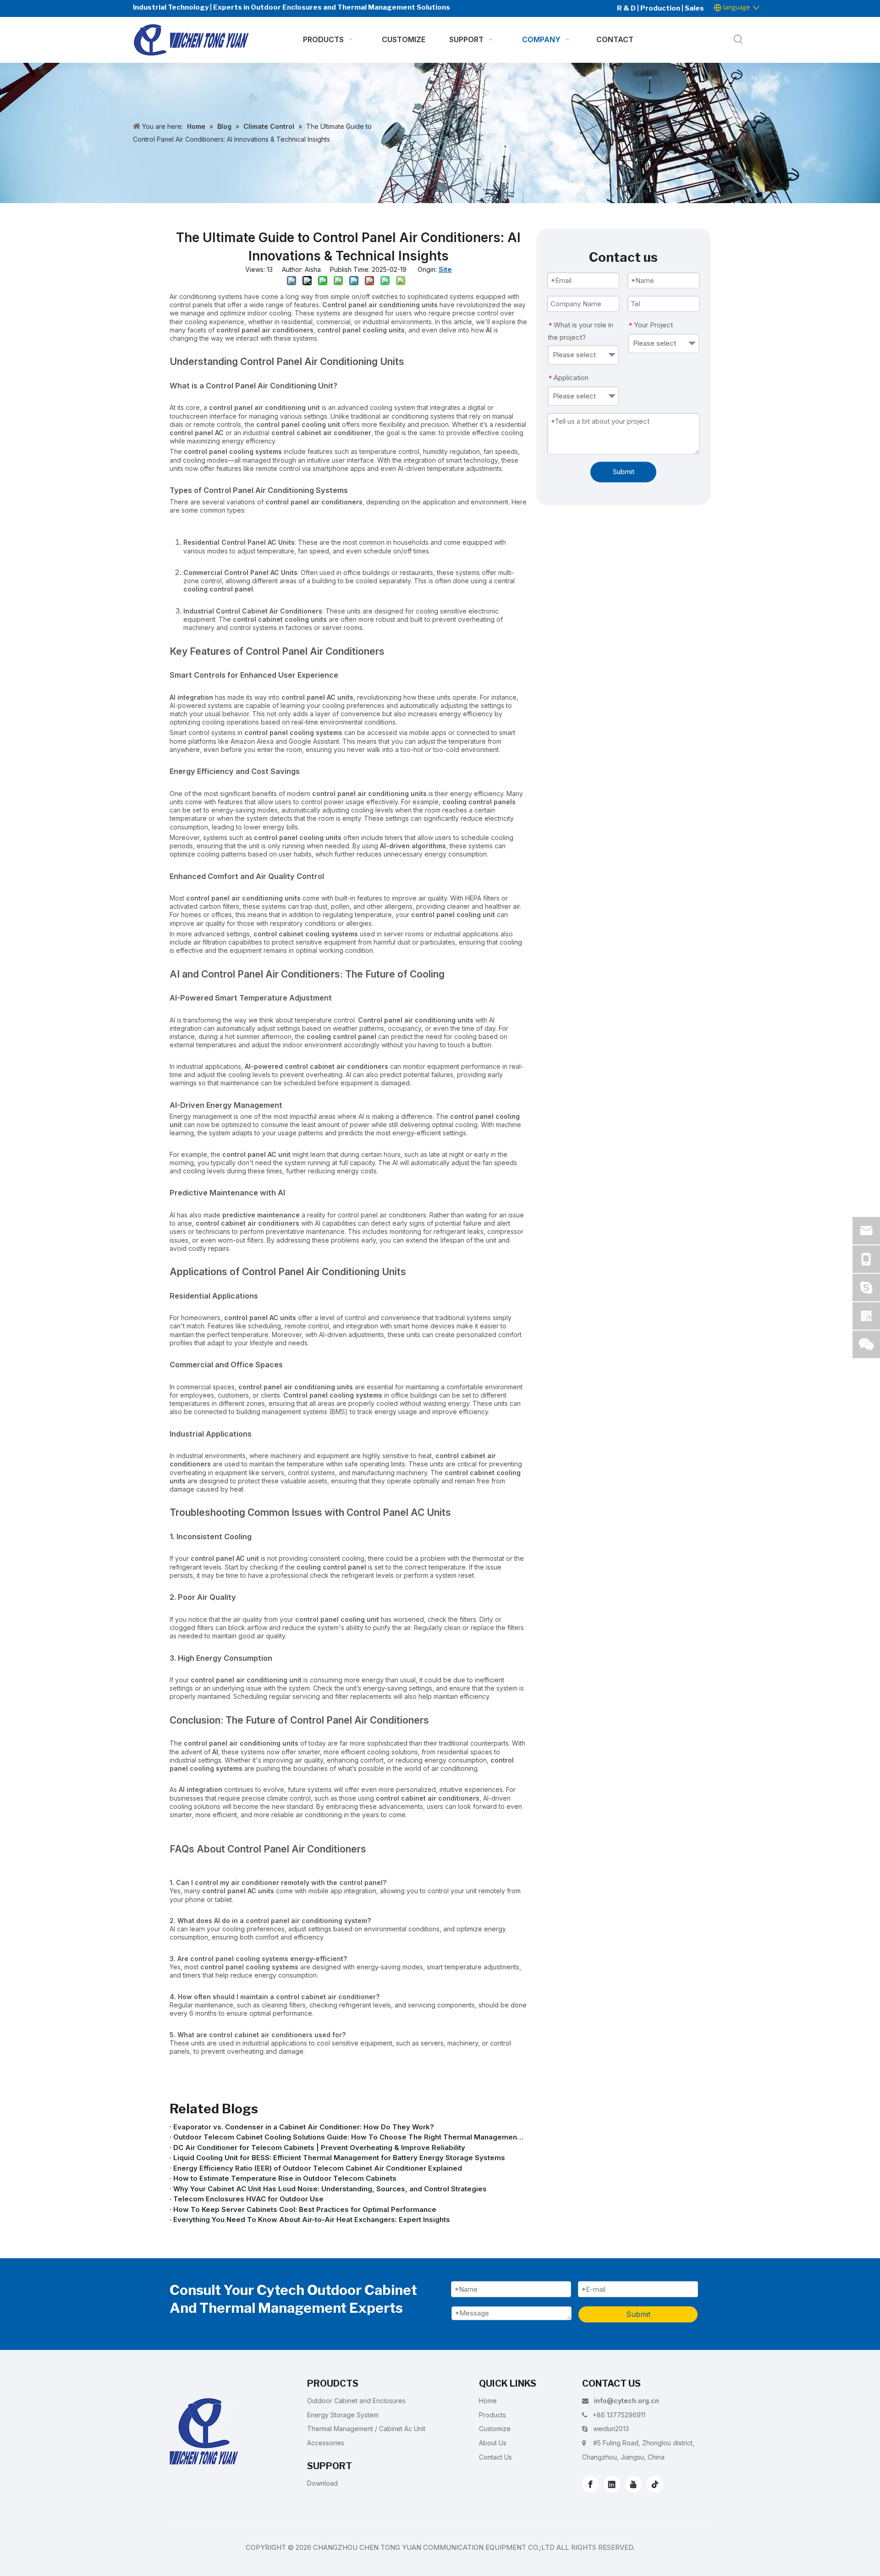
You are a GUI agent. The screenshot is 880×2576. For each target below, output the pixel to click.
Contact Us (495, 2457)
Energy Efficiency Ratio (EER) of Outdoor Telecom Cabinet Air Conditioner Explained (318, 2168)
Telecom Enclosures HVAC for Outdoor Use (248, 2199)
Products (492, 2415)
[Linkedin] (612, 2484)
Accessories (326, 2443)
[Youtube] (633, 2484)
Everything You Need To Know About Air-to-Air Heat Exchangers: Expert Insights (312, 2219)
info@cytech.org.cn (627, 2401)
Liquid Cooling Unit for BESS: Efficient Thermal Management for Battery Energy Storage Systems (339, 2158)
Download (322, 2483)
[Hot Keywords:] (738, 40)
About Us (493, 2443)
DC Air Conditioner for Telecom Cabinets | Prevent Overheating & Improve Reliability (319, 2148)
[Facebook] (590, 2484)
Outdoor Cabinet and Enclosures (356, 2401)
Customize (495, 2429)
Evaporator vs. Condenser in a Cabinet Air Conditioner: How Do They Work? (304, 2127)
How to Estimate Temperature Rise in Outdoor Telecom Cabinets (285, 2178)
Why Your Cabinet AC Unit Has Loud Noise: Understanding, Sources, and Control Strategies (330, 2189)
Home (488, 2401)
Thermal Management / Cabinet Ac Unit (366, 2429)
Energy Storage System (343, 2415)
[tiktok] (655, 2484)
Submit (624, 472)
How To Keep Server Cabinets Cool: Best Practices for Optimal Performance (305, 2209)
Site (445, 269)
